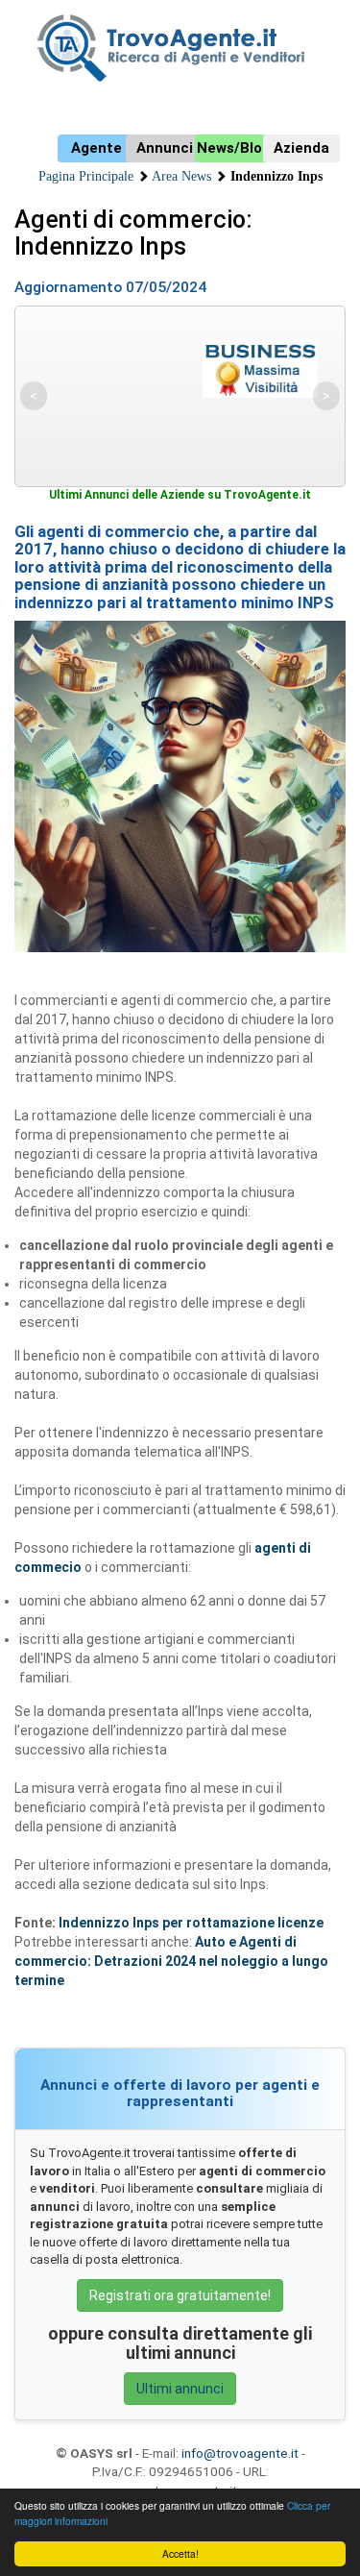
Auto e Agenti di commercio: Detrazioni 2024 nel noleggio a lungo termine (171, 1961)
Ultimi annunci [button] (180, 2389)
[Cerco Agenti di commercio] (180, 48)
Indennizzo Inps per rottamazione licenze (191, 1923)
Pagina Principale (86, 176)
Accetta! (180, 2553)
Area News (181, 176)
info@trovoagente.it (240, 2453)
